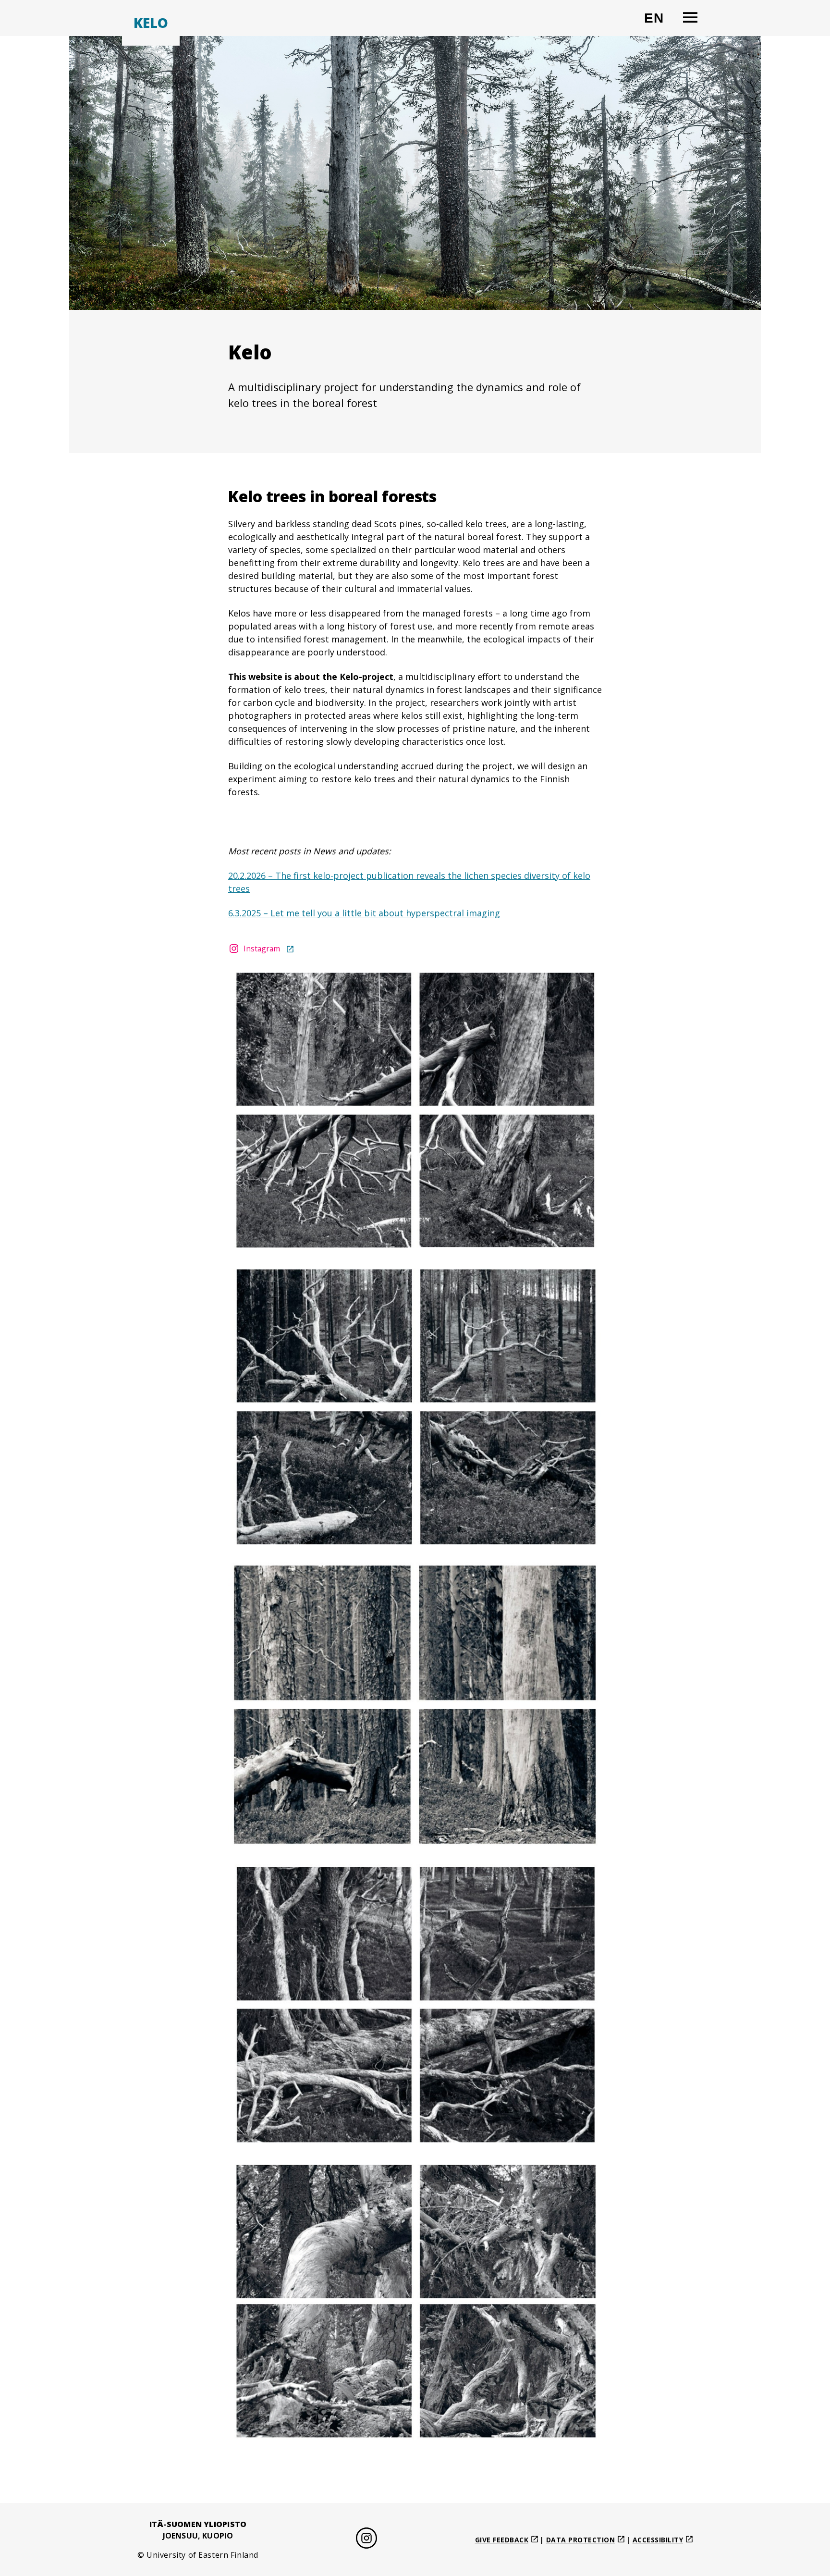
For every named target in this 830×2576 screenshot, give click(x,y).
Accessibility (658, 2540)
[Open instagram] (366, 2540)
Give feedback (502, 2540)
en (658, 22)
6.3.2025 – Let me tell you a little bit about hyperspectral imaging (364, 913)
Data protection (581, 2540)
